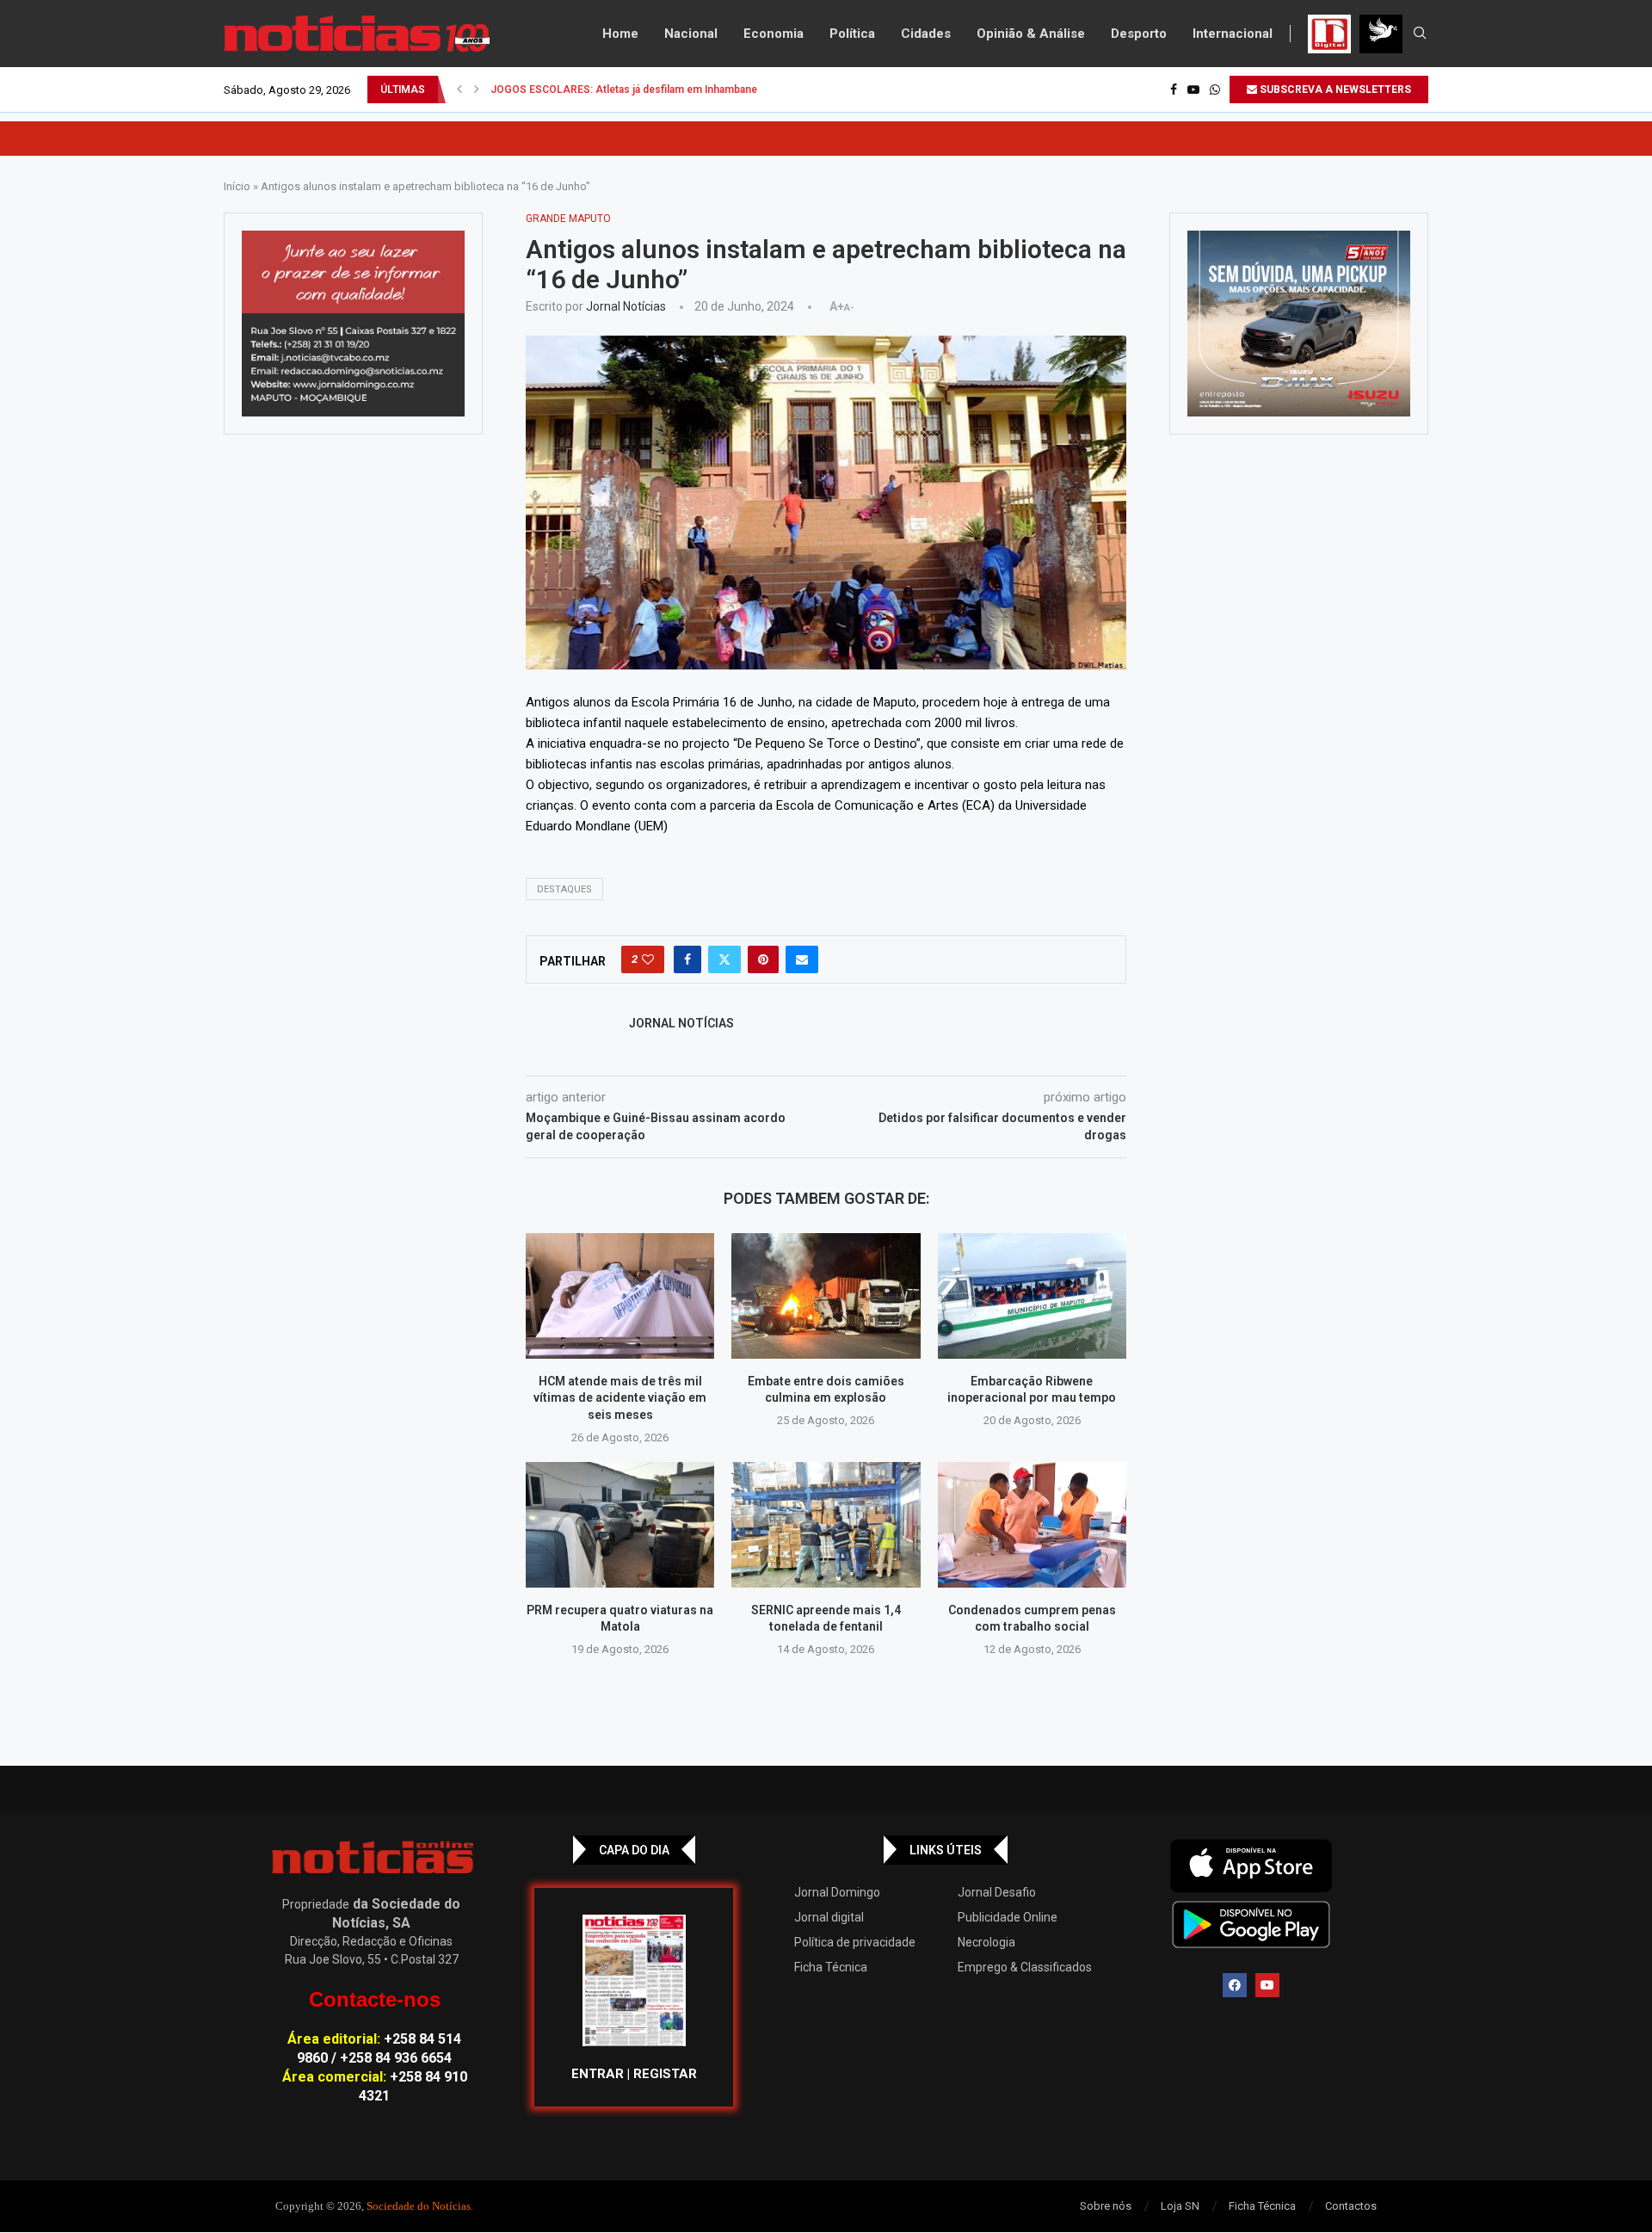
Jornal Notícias (626, 306)
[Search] (1420, 34)
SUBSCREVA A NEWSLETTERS (1334, 89)
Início (237, 186)
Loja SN (1180, 2206)
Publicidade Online (1008, 1917)
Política (852, 34)
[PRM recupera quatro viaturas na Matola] (620, 1525)
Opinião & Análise (1031, 34)
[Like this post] (648, 959)
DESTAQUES (564, 889)
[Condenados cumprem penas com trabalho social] (1032, 1525)
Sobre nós (1106, 2206)
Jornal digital (829, 1917)
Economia (774, 34)
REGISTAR (665, 2074)
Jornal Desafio (997, 1892)
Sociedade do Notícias (419, 2206)
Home (620, 34)
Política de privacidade (855, 1942)
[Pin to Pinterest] (763, 959)
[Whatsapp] (1215, 89)
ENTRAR (598, 2074)
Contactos (1351, 2206)
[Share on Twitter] (724, 959)
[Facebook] (1174, 89)
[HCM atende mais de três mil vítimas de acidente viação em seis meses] (620, 1296)
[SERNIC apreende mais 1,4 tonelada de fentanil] (826, 1525)
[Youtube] (1193, 89)
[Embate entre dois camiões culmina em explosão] (826, 1296)
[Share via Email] (802, 959)
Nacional (691, 34)
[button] (459, 89)
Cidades (926, 34)
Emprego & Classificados (1025, 1967)
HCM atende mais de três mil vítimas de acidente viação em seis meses (620, 1398)
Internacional (1233, 34)
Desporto (1139, 34)
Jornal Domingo (837, 1892)
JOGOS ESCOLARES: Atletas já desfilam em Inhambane (624, 89)
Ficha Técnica (831, 1967)
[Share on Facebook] (687, 959)
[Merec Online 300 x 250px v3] (1299, 324)
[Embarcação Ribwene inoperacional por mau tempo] (1032, 1296)
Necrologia (986, 1942)
